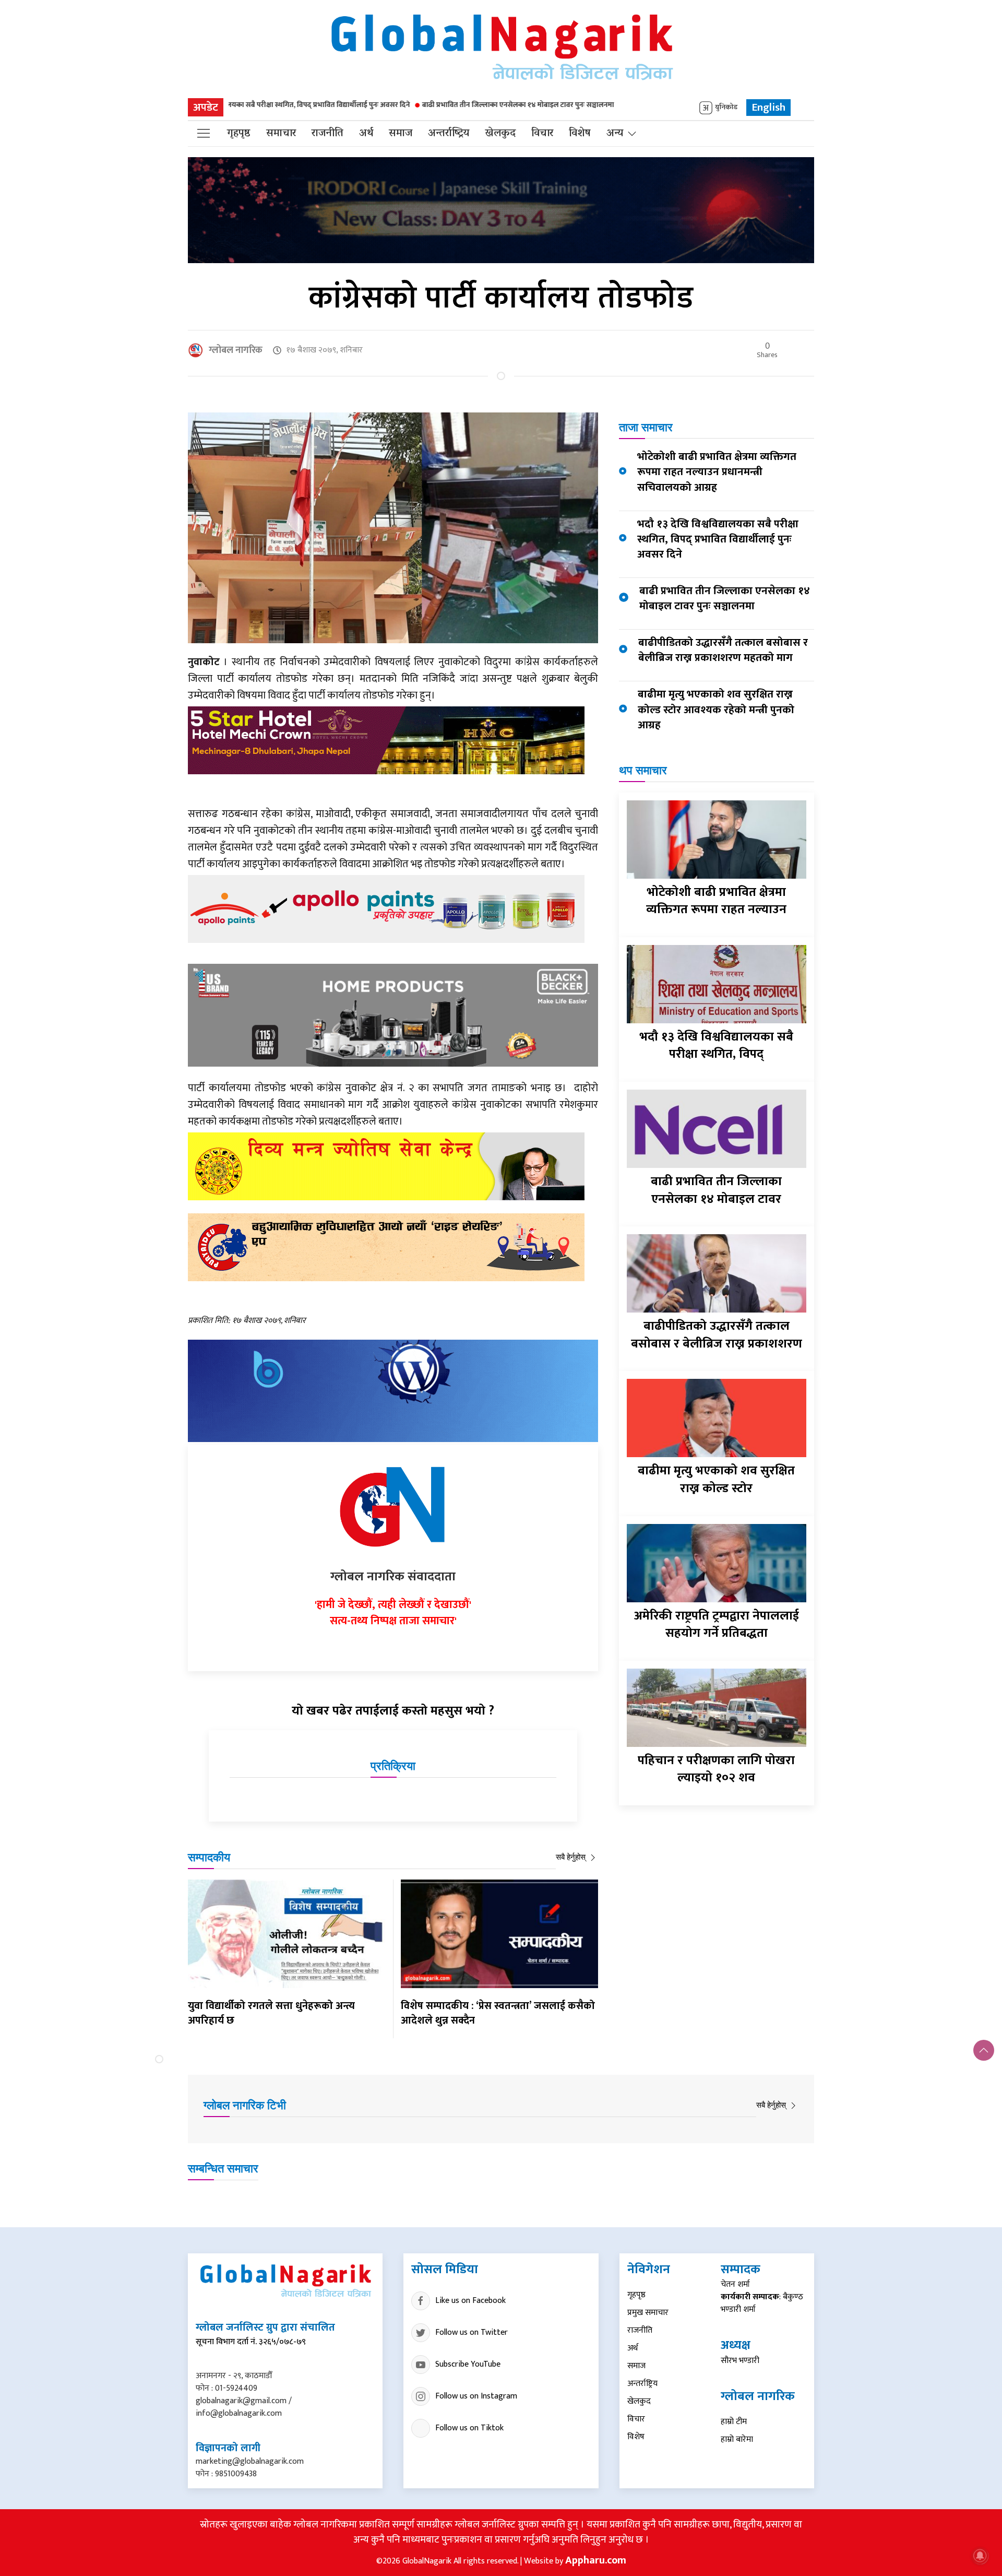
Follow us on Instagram (476, 2396)
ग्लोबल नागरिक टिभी (245, 2105)
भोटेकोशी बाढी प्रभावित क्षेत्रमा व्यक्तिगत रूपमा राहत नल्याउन (716, 901)
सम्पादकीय (209, 1857)
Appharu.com (596, 2560)
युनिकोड (726, 108)
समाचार (281, 134)
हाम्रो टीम (734, 2422)
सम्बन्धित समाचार (223, 2169)
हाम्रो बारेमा (737, 2439)
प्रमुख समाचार (648, 2313)
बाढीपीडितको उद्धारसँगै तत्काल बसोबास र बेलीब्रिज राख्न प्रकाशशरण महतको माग (723, 650)
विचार (542, 134)
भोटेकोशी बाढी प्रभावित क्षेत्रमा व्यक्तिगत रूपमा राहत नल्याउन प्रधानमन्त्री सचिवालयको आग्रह (717, 472)
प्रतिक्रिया (393, 1766)
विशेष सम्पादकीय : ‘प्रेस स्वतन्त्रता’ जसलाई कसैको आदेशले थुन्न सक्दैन (498, 2013)
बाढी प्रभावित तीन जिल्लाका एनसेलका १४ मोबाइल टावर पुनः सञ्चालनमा (362, 105)
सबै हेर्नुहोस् (572, 1857)
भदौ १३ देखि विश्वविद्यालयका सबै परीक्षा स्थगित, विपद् (716, 1046)
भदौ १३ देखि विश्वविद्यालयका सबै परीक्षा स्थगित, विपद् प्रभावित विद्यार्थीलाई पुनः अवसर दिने (718, 539)
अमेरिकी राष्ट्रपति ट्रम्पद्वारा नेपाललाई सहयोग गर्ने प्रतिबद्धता (717, 1625)
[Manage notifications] (980, 2556)
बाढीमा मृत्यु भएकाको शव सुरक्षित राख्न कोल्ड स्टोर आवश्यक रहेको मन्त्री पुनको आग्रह (716, 709)
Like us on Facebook (470, 2301)
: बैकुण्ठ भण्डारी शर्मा (762, 2303)
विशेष (580, 134)
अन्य (615, 134)
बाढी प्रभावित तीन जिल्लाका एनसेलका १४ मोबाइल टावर (716, 1190)
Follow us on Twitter (472, 2332)
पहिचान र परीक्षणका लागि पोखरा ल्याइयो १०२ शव (716, 1769)
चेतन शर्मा (735, 2284)
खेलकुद (500, 134)
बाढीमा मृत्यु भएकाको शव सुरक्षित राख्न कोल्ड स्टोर (716, 1480)
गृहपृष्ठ (239, 134)
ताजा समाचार (646, 427)
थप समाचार (643, 770)
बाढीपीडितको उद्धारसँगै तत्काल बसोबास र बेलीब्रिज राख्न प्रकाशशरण (717, 1335)
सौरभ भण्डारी (740, 2361)
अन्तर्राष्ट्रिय (449, 134)
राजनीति (327, 134)
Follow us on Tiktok (469, 2428)
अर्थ (366, 134)
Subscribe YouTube (468, 2364)
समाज (401, 134)
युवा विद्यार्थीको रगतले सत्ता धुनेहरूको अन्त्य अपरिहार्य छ (271, 2013)
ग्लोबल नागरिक (236, 350)
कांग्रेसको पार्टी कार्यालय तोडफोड (501, 298)
